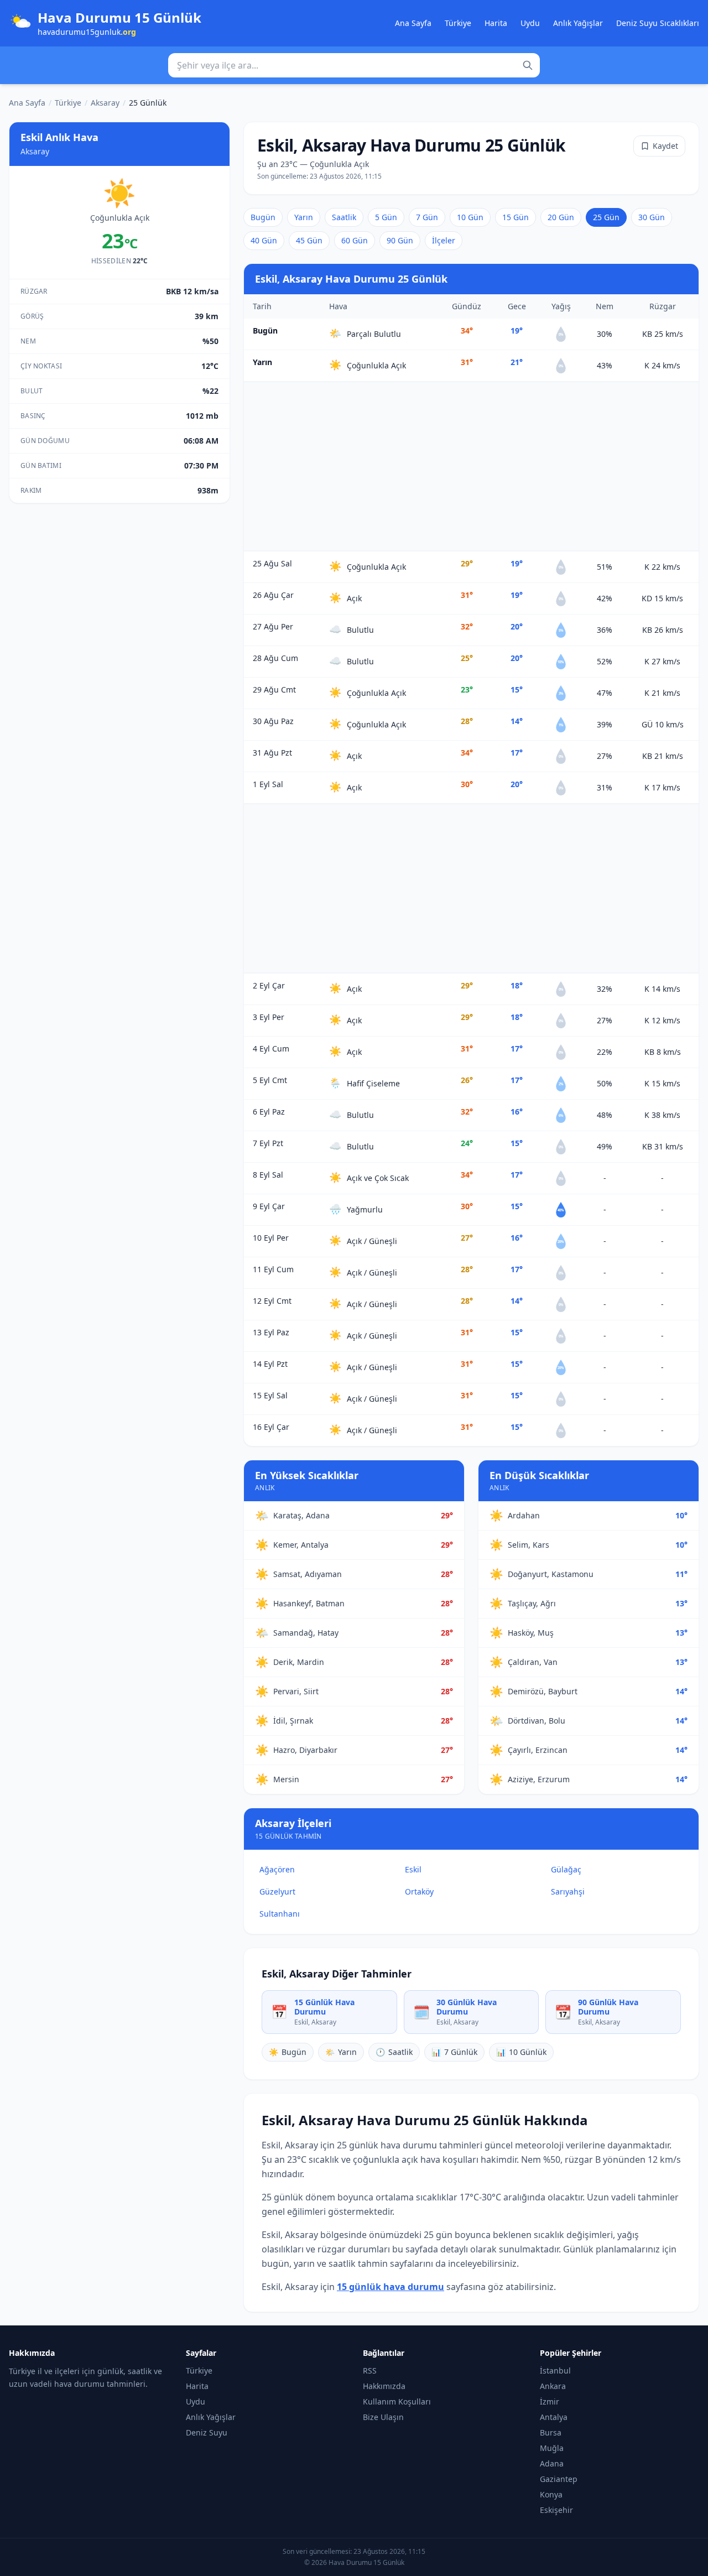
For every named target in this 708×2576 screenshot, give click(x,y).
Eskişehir (556, 2510)
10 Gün (470, 217)
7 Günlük (454, 2052)
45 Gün (309, 240)
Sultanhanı (280, 1914)
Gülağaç (566, 1869)
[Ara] (528, 65)
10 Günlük (521, 2052)
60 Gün (355, 240)
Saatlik (344, 217)
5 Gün (386, 217)
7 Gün (427, 217)
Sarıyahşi (568, 1891)
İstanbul (555, 2371)
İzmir (550, 2401)
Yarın (304, 217)
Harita (496, 23)
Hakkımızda (384, 2386)
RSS (370, 2371)
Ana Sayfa (413, 23)
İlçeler (444, 240)
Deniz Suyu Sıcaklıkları (658, 23)
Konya (551, 2494)
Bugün (263, 217)
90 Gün (400, 240)
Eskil (413, 1869)
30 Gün (652, 217)
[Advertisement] (471, 466)
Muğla (552, 2448)
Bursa (551, 2432)
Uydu (530, 23)
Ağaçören (277, 1869)
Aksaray (105, 103)
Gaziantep (559, 2479)
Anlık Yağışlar (578, 23)
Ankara (553, 2386)
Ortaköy (419, 1891)
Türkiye (458, 23)
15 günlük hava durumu (391, 2287)
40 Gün (264, 240)
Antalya (554, 2417)
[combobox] (354, 65)
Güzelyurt (277, 1891)
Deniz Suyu (207, 2432)
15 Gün (516, 217)
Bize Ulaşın (383, 2417)
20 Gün (561, 217)
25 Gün (606, 217)
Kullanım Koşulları (397, 2401)
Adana (552, 2463)
